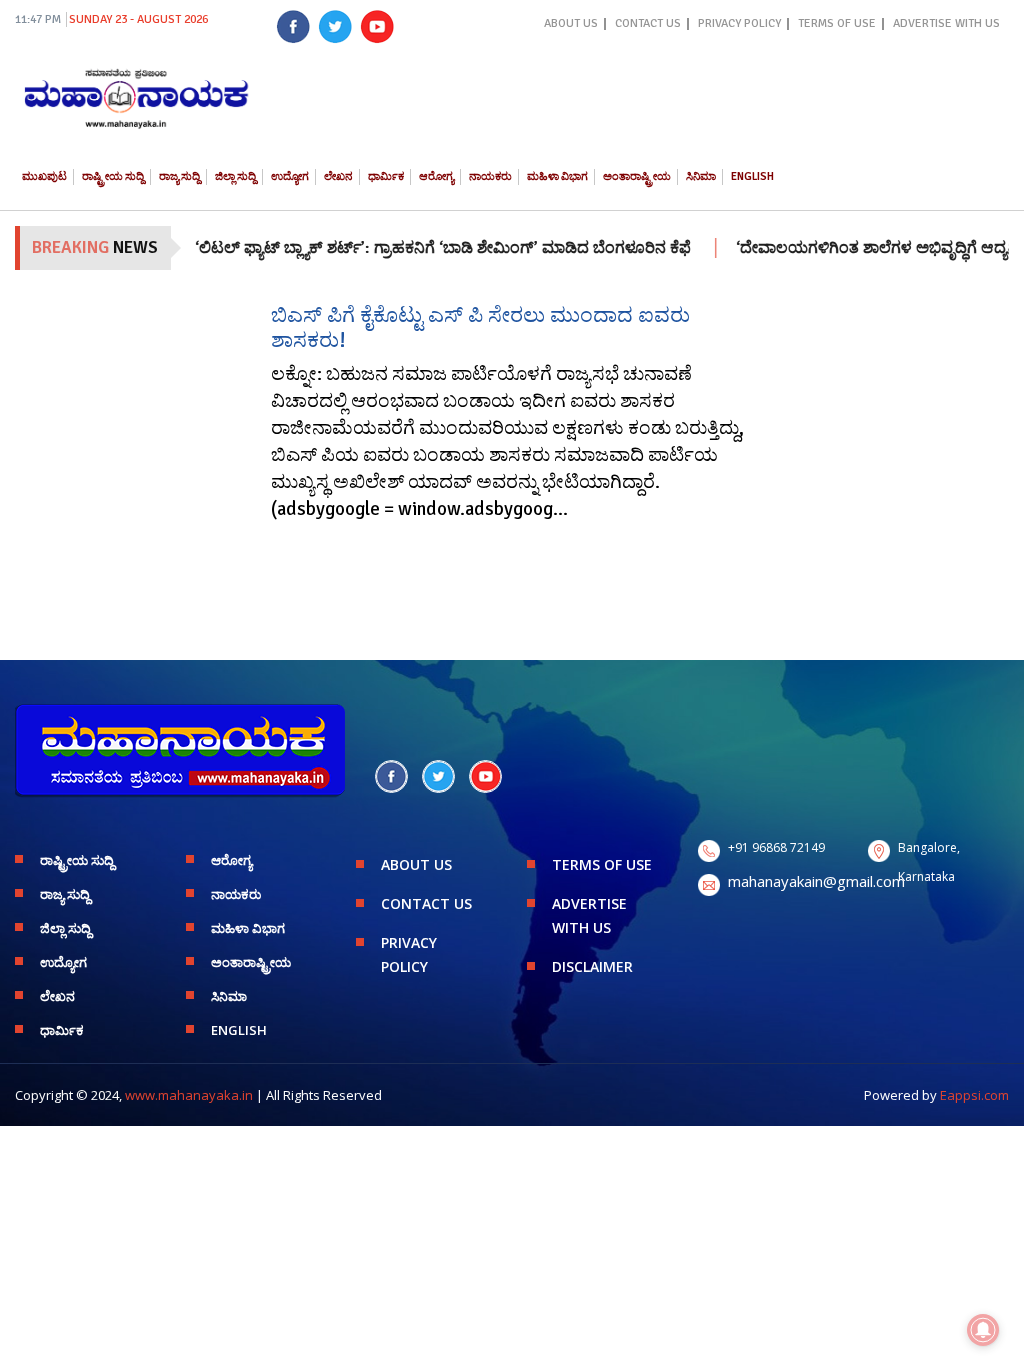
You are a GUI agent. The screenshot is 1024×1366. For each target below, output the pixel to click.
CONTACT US (648, 23)
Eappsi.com (974, 1095)
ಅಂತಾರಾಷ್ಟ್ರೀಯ (637, 176)
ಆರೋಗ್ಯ (436, 176)
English (752, 176)
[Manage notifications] (983, 1330)
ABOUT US (571, 23)
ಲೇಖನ (338, 176)
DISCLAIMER (592, 966)
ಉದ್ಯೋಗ (290, 176)
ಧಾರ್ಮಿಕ (386, 176)
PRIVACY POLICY (739, 23)
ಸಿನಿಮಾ (701, 176)
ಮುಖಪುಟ (44, 176)
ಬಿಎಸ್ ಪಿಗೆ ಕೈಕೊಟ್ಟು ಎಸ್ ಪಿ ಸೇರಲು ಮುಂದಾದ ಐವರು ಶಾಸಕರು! (480, 327)
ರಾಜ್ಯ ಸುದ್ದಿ (179, 176)
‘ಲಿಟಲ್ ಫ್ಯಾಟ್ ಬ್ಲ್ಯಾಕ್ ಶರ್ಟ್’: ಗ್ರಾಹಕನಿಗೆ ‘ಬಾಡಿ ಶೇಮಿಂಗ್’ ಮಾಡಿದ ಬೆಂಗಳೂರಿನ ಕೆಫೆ (419, 248)
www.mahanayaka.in (189, 1095)
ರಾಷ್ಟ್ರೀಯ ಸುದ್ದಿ (113, 176)
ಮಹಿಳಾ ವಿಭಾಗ (557, 176)
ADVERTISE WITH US (946, 23)
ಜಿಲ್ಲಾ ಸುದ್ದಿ (235, 176)
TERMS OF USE (837, 23)
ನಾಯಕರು (490, 176)
